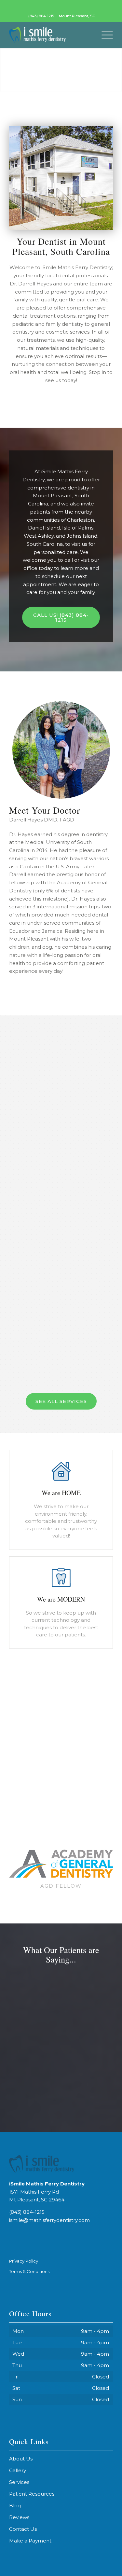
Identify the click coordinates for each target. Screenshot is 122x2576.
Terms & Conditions (29, 2271)
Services (19, 2482)
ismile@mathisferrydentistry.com (49, 2220)
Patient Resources (32, 2494)
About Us (21, 2459)
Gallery (18, 2470)
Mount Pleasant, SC (77, 16)
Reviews (19, 2517)
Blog (15, 2506)
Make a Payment (30, 2541)
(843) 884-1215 (41, 16)
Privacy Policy (24, 2261)
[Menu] (104, 35)
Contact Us (23, 2529)
